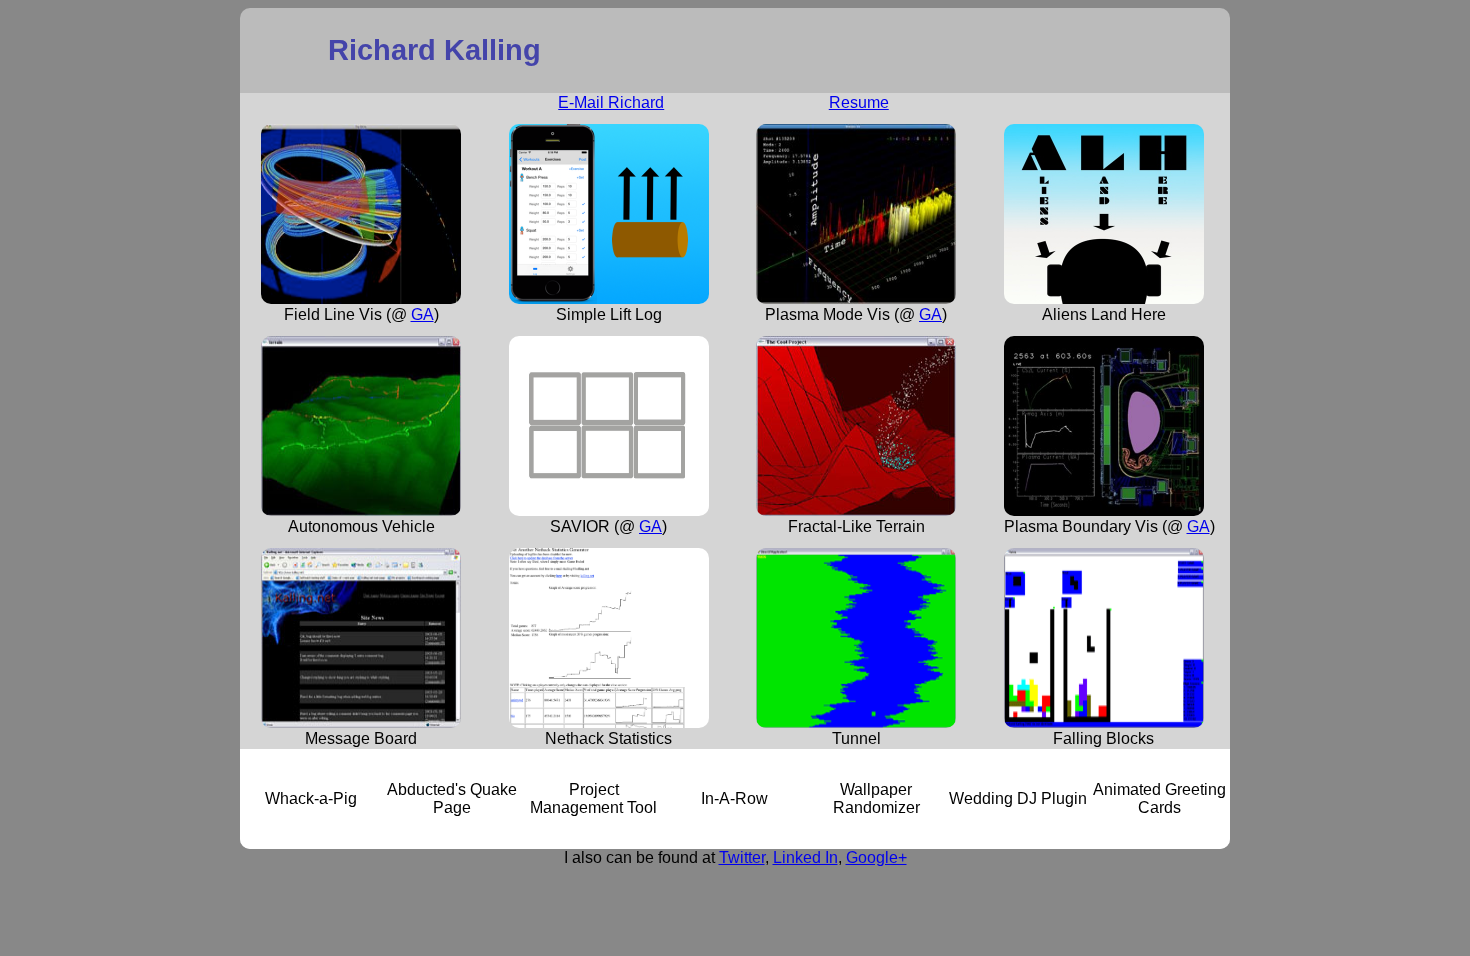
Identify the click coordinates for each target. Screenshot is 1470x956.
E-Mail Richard (611, 102)
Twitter (742, 857)
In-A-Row (734, 798)
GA (422, 314)
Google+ (876, 857)
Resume (859, 102)
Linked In (805, 857)
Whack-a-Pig (311, 798)
